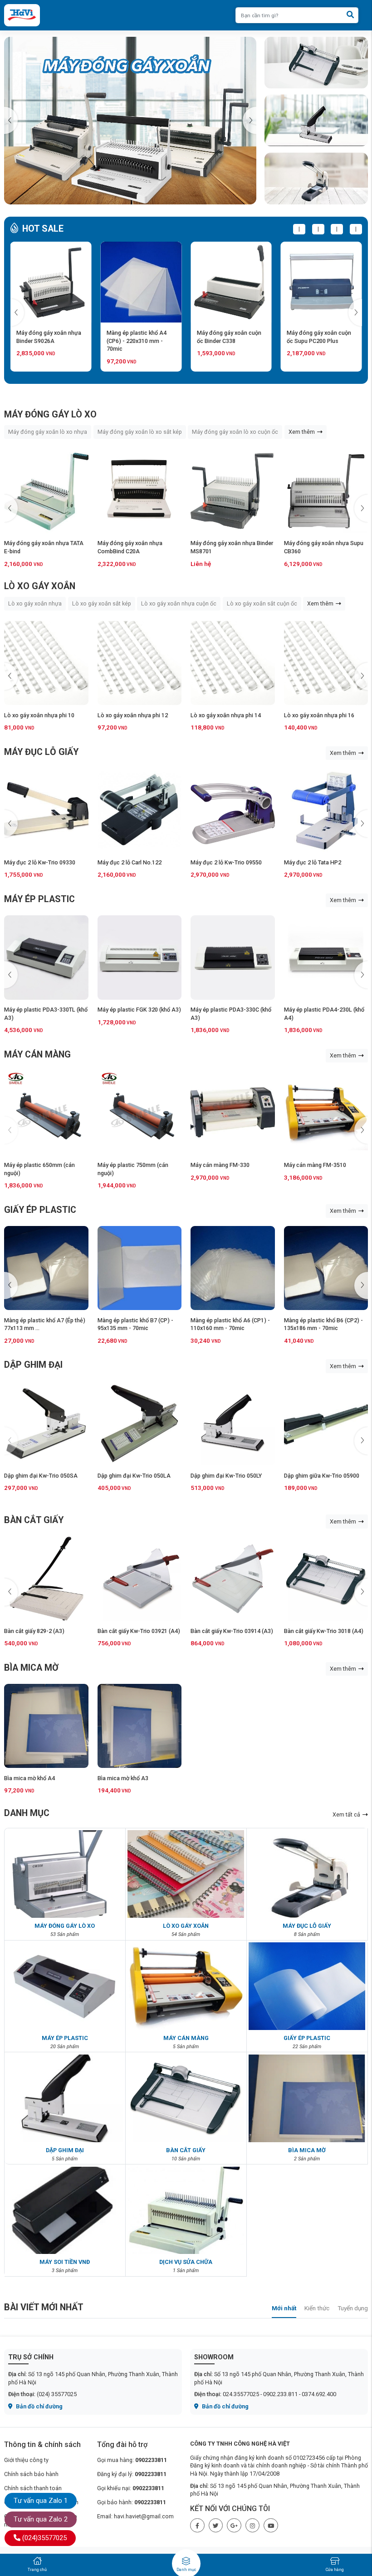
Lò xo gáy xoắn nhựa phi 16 (226, 715)
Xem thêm (302, 432)
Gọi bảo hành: (132, 2502)
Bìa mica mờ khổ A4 (29, 1778)
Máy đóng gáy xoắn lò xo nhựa (48, 432)
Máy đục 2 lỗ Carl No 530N (318, 862)
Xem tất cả (347, 1814)
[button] (250, 120)
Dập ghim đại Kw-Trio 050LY (133, 1476)
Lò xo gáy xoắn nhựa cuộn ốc (179, 603)
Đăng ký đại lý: (132, 2474)
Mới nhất (284, 2308)
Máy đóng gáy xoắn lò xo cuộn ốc (235, 432)
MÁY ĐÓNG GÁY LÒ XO (50, 414)
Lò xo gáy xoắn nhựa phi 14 (133, 715)
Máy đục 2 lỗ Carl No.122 (36, 862)
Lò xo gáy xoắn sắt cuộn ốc (262, 603)
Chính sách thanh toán (33, 2488)
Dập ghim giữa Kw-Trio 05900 (228, 1476)
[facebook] (197, 2526)
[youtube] (271, 2526)
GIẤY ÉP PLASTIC (40, 1210)
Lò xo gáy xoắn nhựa (35, 603)
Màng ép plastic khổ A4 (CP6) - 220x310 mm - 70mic (46, 341)
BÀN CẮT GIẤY (34, 1520)
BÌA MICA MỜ (31, 1668)
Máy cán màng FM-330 (127, 1165)
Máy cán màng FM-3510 (222, 1165)
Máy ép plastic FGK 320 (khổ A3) (46, 1010)
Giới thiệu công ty (26, 2460)
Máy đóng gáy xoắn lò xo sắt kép (140, 432)
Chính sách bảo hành (31, 2474)
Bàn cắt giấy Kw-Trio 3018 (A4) (230, 1631)
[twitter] (216, 2526)
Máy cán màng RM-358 (314, 1165)
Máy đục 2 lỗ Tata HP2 (219, 862)
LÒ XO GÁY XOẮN (40, 586)
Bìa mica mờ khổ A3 (123, 1778)
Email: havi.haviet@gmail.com (135, 2516)
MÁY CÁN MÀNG (37, 1055)
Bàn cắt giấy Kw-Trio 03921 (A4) (45, 1631)
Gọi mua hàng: (132, 2460)
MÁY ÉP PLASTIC (39, 899)
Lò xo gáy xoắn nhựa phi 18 (319, 715)
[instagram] (253, 2526)
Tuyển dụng (353, 2308)
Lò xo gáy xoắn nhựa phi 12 (39, 715)
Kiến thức (317, 2308)
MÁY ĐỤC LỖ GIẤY (41, 752)
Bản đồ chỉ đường (39, 2406)
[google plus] (234, 2526)
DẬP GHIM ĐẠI (33, 1365)
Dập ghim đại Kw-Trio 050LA (41, 1476)
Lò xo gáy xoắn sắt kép (102, 603)
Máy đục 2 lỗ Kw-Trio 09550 (133, 862)
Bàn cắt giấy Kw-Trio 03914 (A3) (139, 1631)
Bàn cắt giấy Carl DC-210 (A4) (322, 1631)
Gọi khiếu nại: (131, 2488)
